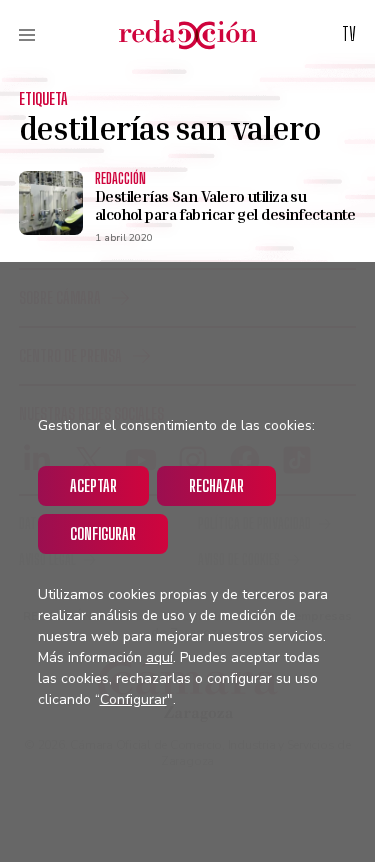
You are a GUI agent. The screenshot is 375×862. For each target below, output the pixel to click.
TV (349, 34)
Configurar (103, 533)
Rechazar (216, 485)
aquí (159, 657)
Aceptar (93, 485)
